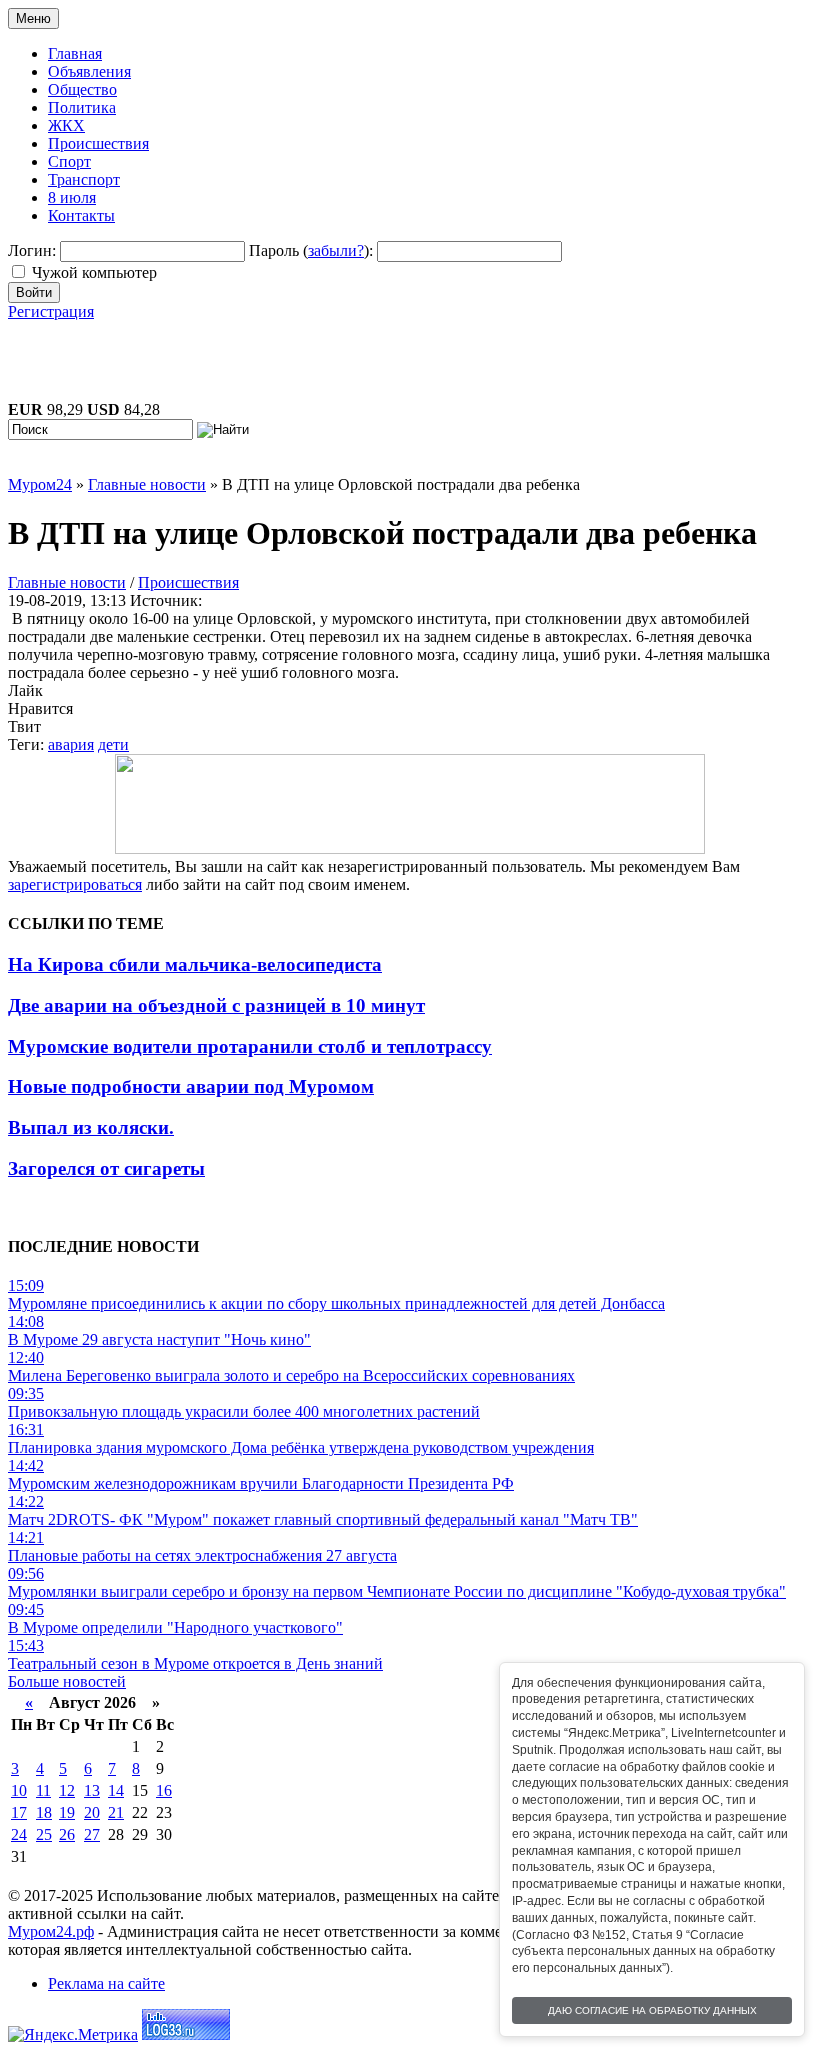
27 (92, 1834)
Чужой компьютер (94, 272)
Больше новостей (67, 1681)
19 (67, 1812)
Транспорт (84, 179)
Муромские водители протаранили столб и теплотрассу (250, 1046)
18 (44, 1812)
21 (116, 1812)
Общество (82, 89)
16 (164, 1790)
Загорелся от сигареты (106, 1168)
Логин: (32, 250)
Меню (33, 18)
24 (19, 1834)
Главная (75, 53)
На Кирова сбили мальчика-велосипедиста (195, 964)
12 (67, 1790)
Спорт (69, 161)
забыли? (336, 250)
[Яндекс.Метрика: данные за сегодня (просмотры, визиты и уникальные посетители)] (73, 2035)
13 (92, 1790)
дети (113, 744)
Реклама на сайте (106, 1983)
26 (67, 1834)
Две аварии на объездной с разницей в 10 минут (216, 1005)
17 (19, 1812)
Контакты (81, 215)
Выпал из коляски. (91, 1127)
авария (71, 744)
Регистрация (51, 311)
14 (116, 1790)
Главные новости (67, 582)
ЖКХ (66, 125)
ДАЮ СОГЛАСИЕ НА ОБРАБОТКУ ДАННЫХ (652, 2010)
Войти (34, 292)
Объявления (89, 71)
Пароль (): (311, 250)
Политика (82, 107)
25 (44, 1834)
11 (43, 1790)
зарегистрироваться (75, 884)
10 (19, 1790)
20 (92, 1812)
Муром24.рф (51, 1931)
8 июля (72, 197)
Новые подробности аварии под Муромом (191, 1086)
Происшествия (98, 143)
